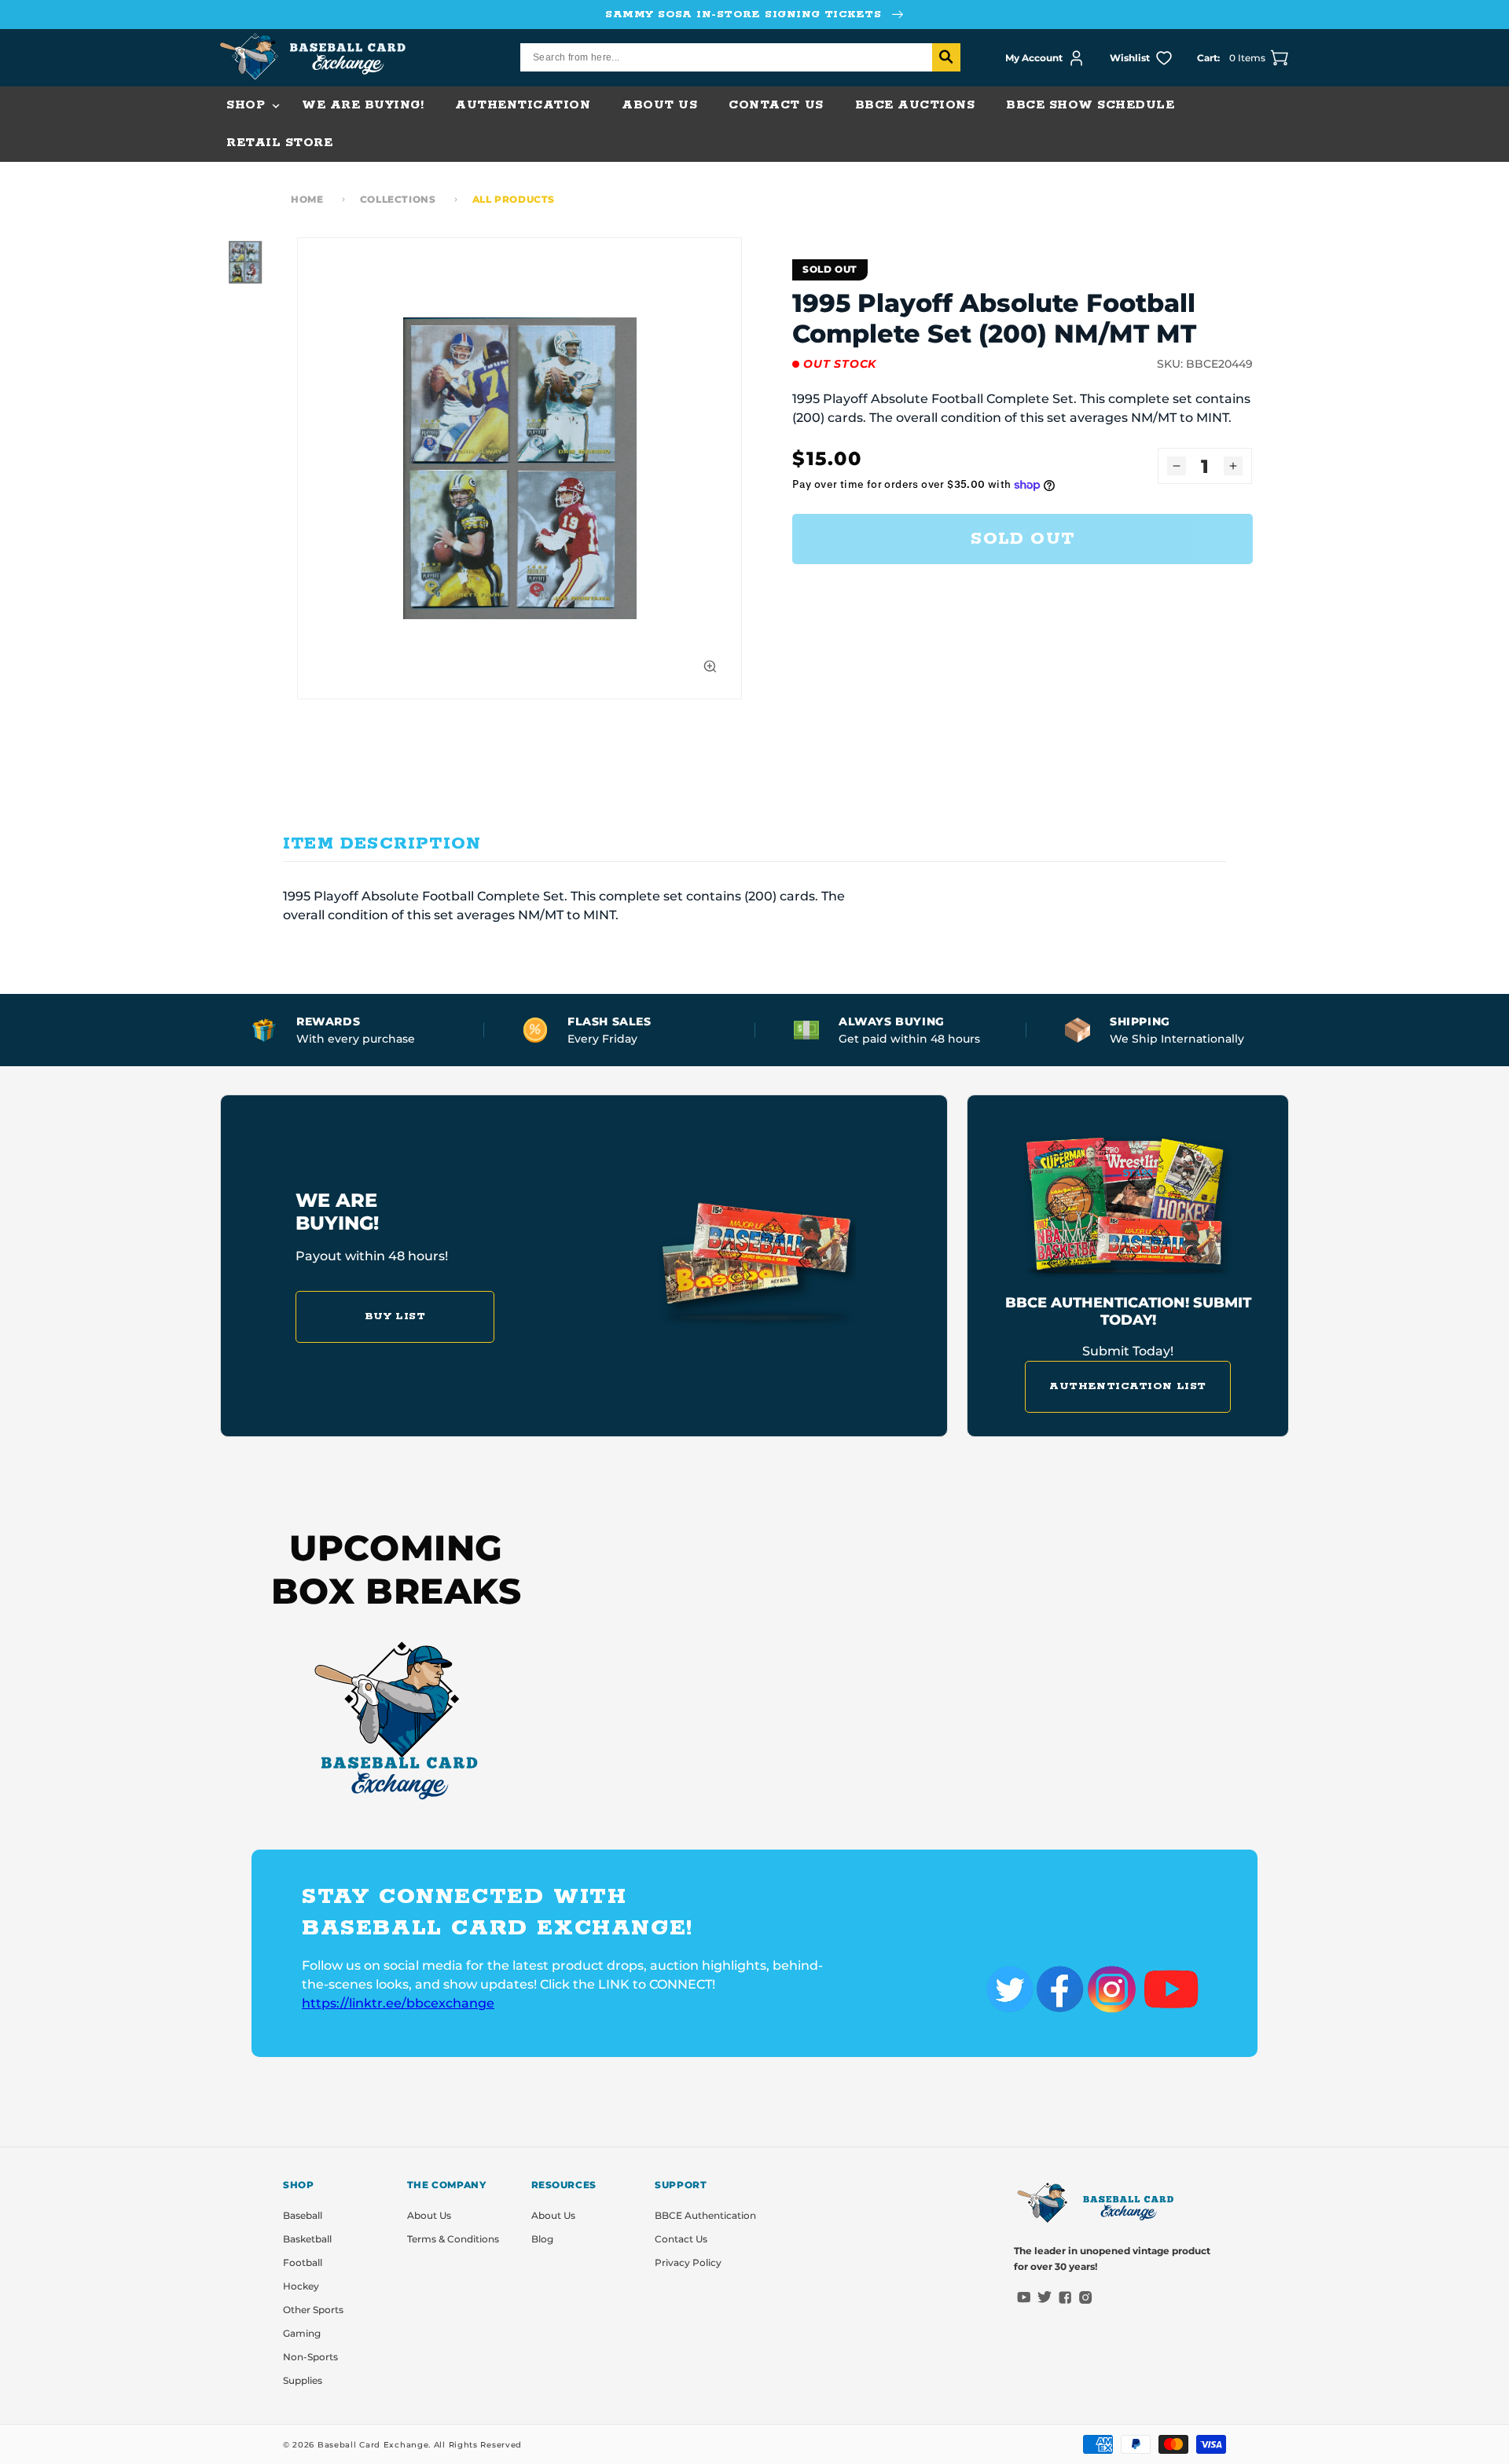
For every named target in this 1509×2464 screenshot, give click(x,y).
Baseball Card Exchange (373, 2445)
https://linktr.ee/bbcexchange (398, 2003)
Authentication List (1128, 1386)
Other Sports (313, 2310)
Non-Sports (310, 2357)
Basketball (307, 2239)
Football (303, 2262)
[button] (248, 105)
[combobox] (740, 57)
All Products (514, 199)
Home (307, 199)
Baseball (303, 2215)
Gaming (302, 2333)
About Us (429, 2215)
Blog (542, 2239)
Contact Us (681, 2239)
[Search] (946, 57)
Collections (398, 199)
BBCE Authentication (705, 2215)
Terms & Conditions (453, 2239)
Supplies (303, 2380)
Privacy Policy (688, 2262)
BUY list (395, 1316)
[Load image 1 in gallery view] (245, 262)
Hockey (301, 2286)
